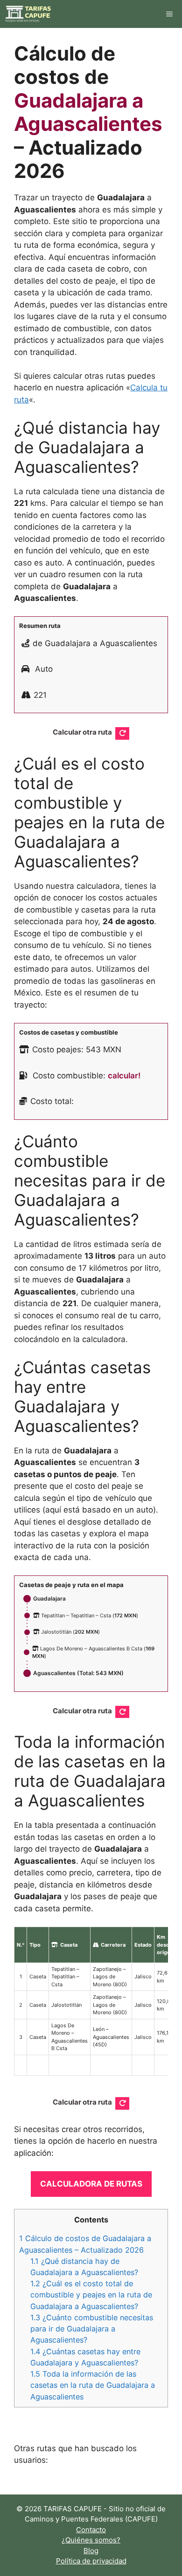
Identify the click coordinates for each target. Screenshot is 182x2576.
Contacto (91, 2530)
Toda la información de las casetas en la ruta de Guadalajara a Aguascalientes (93, 2385)
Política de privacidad (91, 2561)
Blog (91, 2551)
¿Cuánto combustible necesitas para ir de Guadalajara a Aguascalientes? (92, 2329)
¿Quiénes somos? (91, 2540)
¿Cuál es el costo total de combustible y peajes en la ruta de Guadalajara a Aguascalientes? (91, 2295)
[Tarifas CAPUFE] (28, 14)
